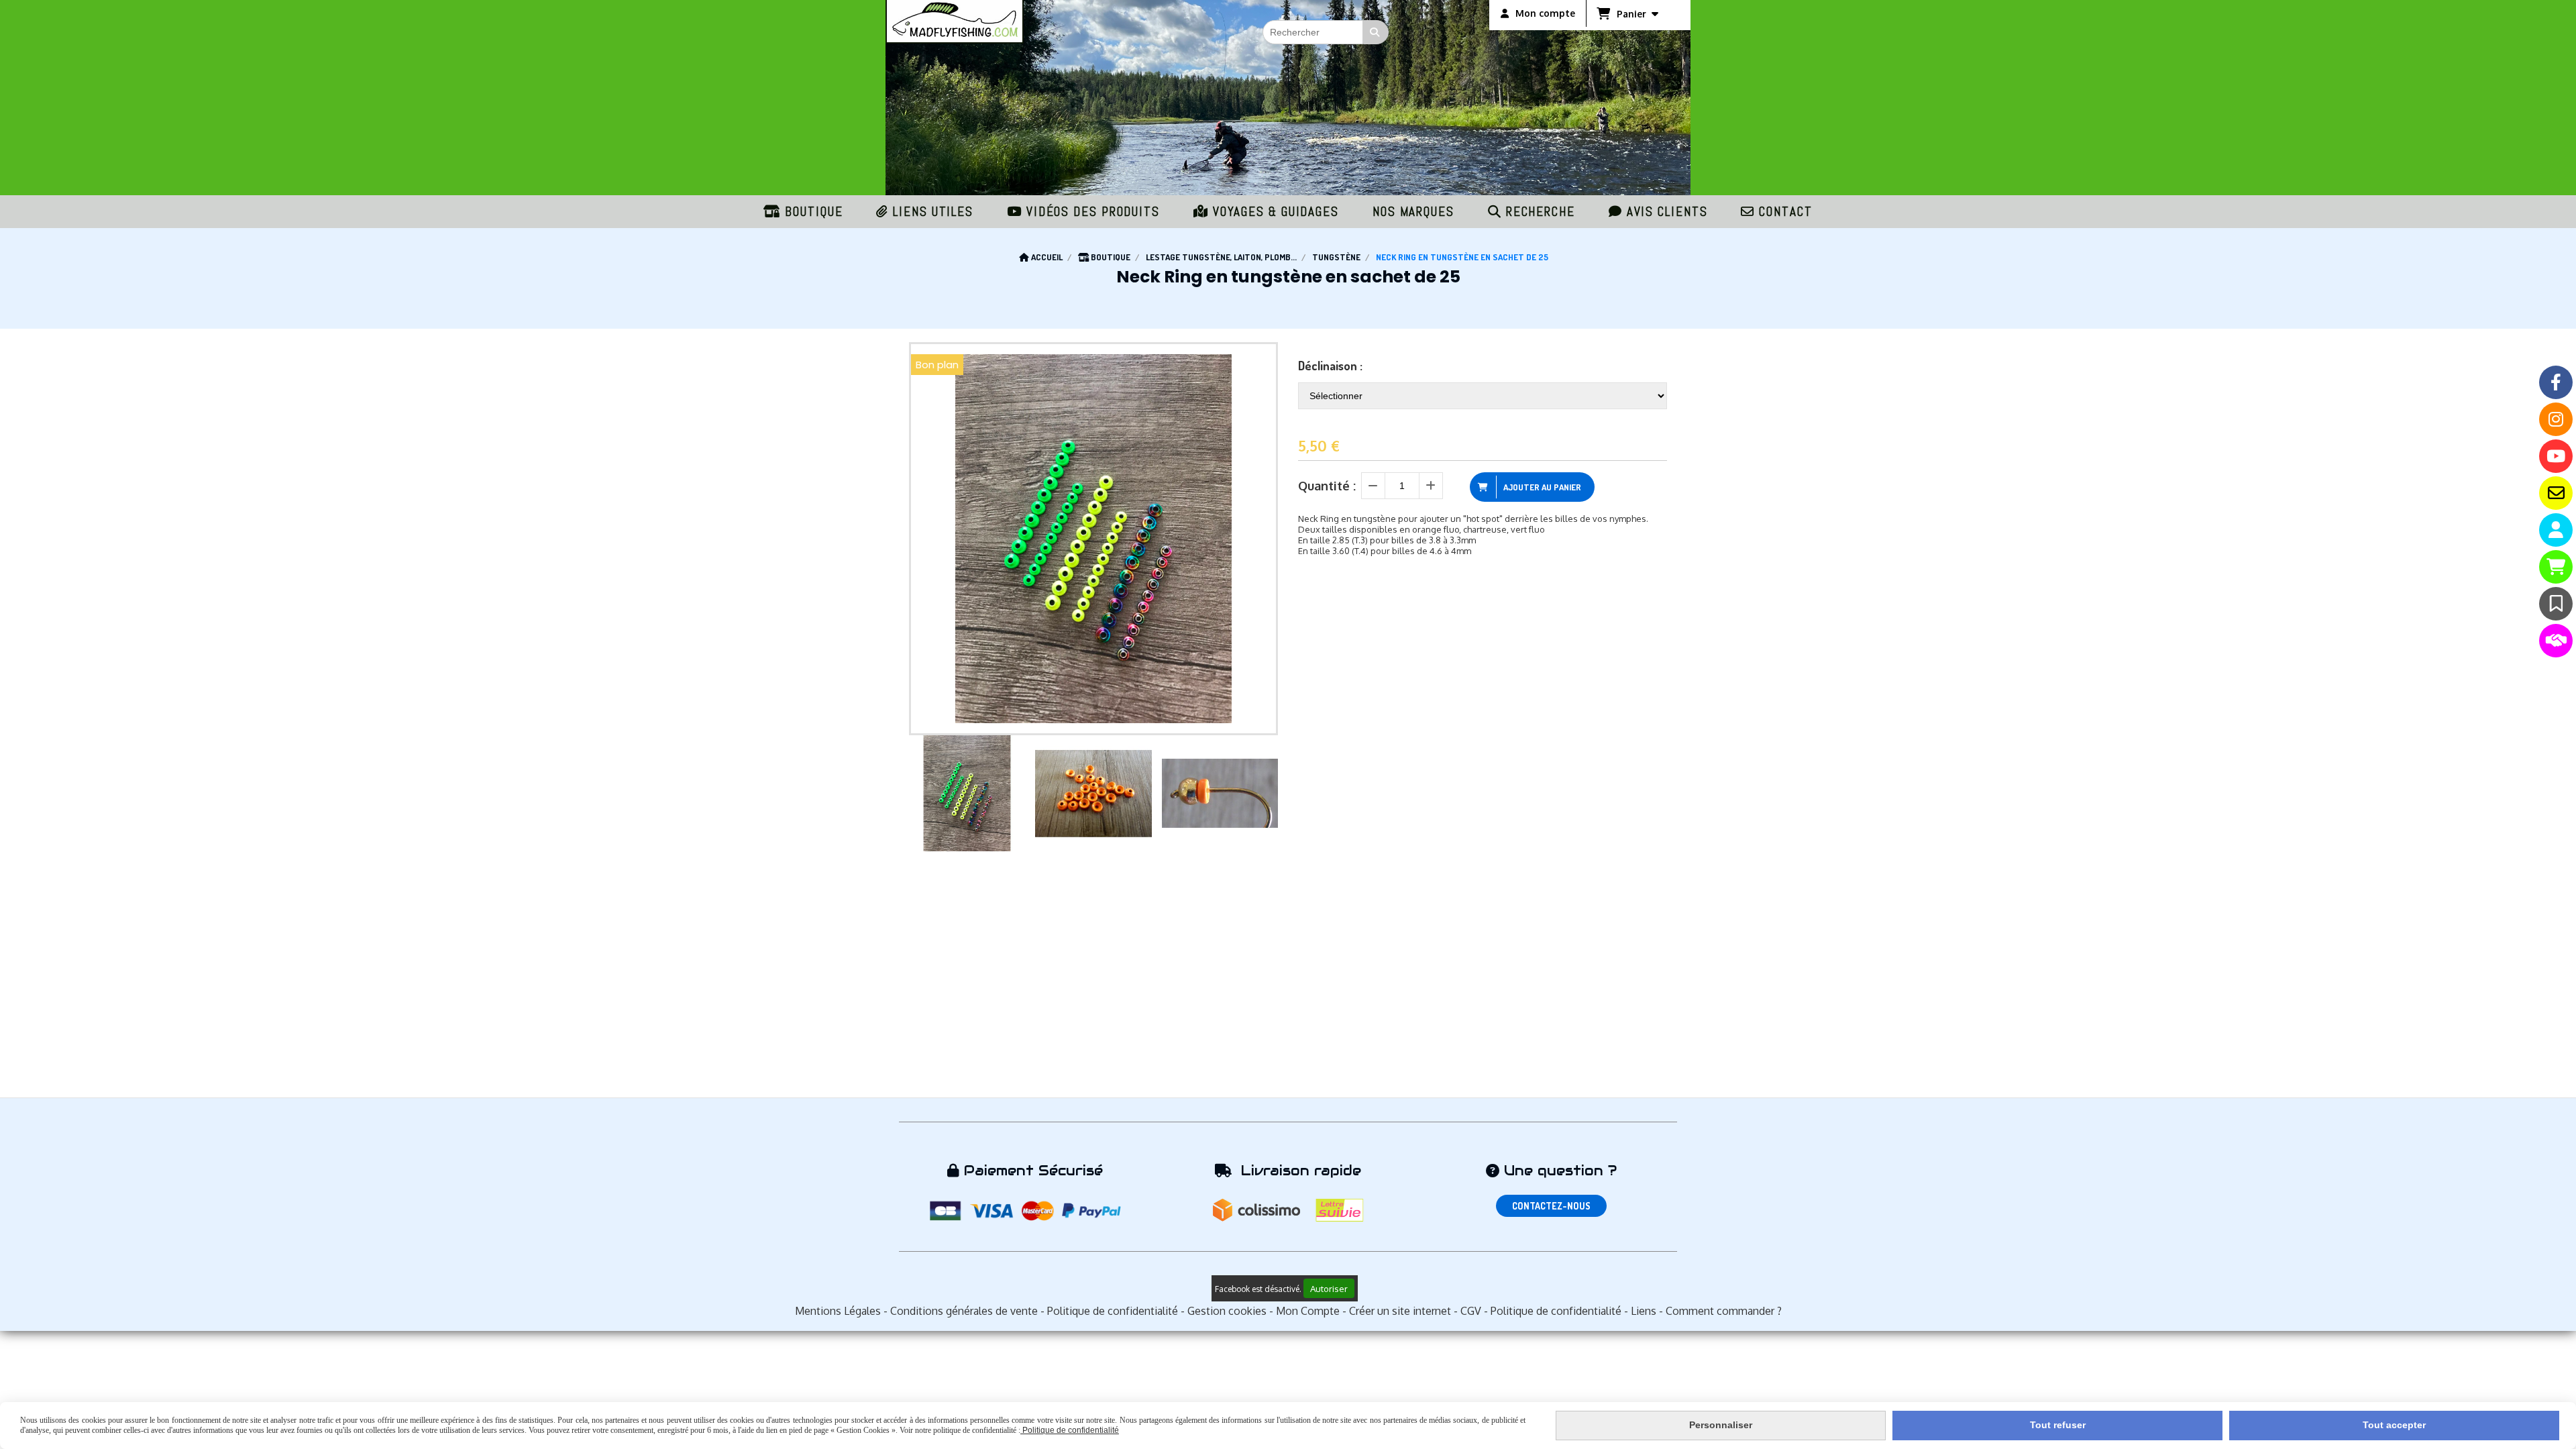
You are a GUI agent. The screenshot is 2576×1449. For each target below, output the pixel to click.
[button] (1259, 794)
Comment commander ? (1724, 1311)
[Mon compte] (2556, 530)
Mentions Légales (838, 1311)
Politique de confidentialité (1113, 1311)
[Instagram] (2556, 419)
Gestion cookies (1227, 1311)
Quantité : (1327, 486)
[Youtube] (2556, 456)
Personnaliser (1721, 1425)
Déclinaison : (1330, 366)
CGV (1471, 1311)
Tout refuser (2058, 1425)
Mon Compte (1308, 1311)
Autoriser (1329, 1288)
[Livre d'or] (2556, 604)
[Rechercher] (1376, 32)
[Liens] (2556, 641)
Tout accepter (2394, 1425)
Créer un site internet (1400, 1311)
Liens (1644, 1311)
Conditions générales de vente (964, 1311)
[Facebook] (2556, 382)
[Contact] (2556, 493)
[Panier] (2556, 567)
